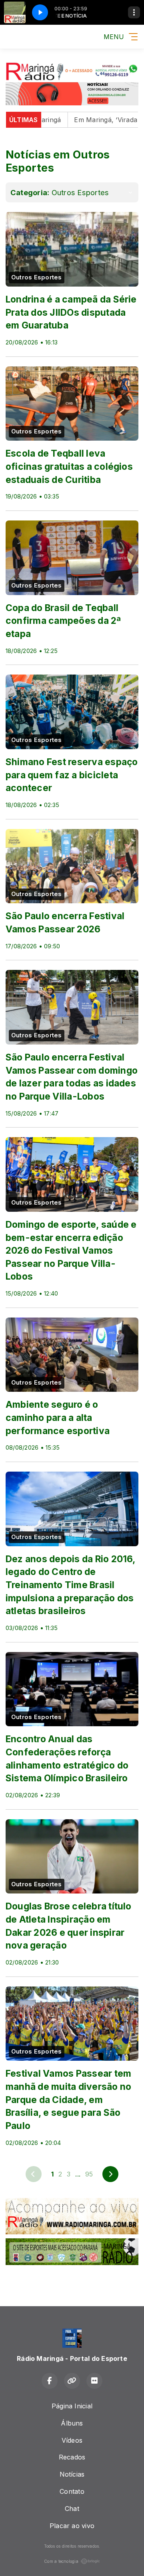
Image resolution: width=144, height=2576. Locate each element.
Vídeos (72, 2440)
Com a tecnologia (61, 2561)
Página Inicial (72, 2406)
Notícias (72, 2474)
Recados (72, 2457)
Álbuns (72, 2423)
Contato (72, 2491)
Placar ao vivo (72, 2526)
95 (89, 2174)
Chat (72, 2509)
